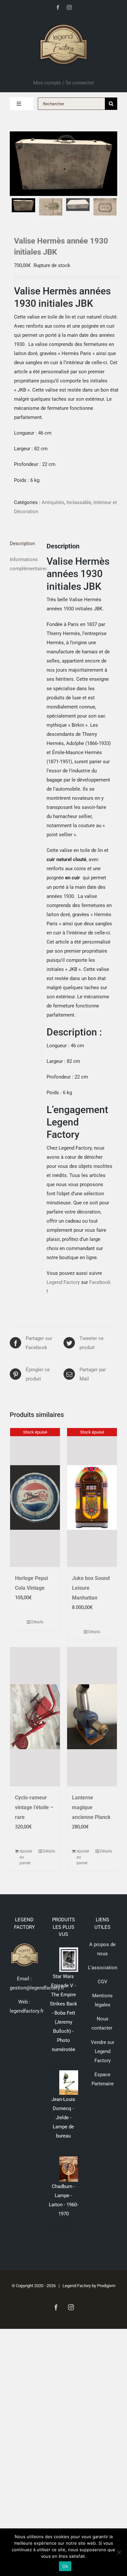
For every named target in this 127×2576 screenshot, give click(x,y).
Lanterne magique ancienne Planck (91, 1807)
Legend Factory (63, 1282)
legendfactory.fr (27, 2011)
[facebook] (58, 7)
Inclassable (79, 502)
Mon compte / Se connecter (64, 83)
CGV (103, 1982)
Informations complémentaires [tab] (24, 564)
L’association (103, 1968)
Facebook (100, 1282)
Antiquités (53, 502)
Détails (37, 1622)
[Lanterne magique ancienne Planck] (92, 1717)
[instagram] (69, 7)
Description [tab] (22, 543)
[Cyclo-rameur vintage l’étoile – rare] (35, 1717)
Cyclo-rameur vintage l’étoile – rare (34, 1807)
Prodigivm (106, 2286)
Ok (65, 2566)
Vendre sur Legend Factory (103, 2051)
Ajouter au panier (26, 1857)
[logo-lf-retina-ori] (63, 22)
